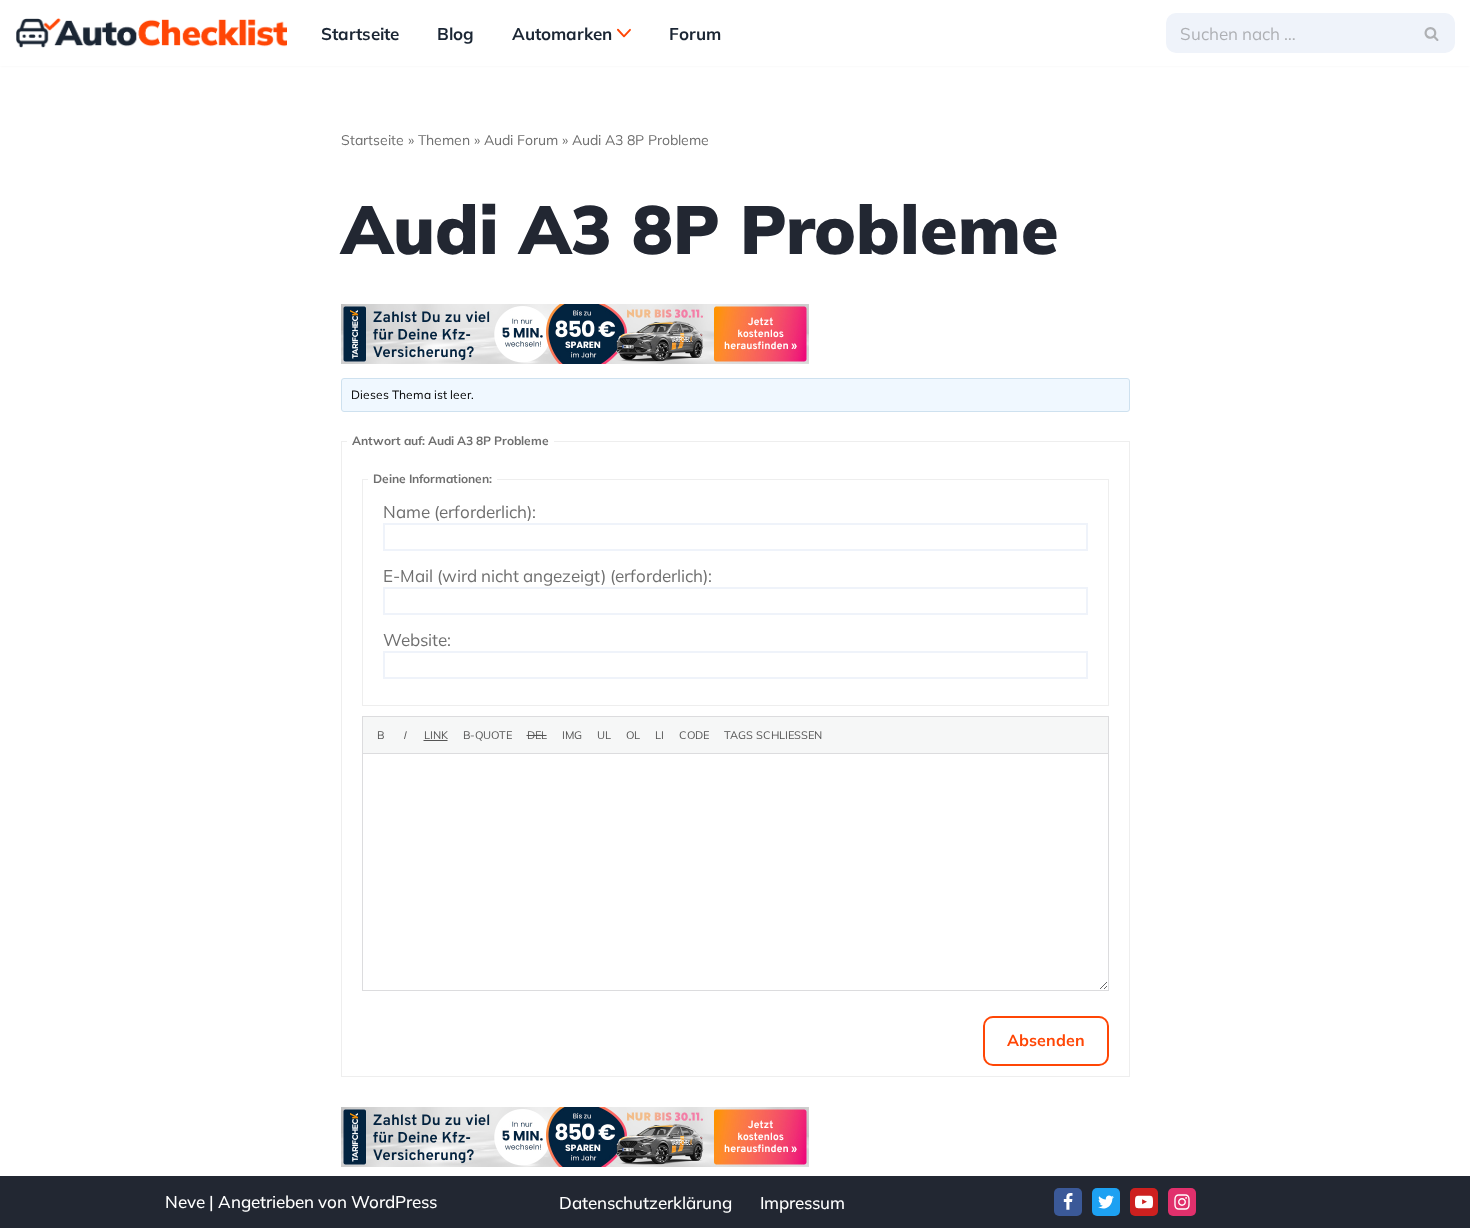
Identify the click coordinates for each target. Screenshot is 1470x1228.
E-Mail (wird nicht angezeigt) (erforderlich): (547, 576)
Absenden (1046, 1040)
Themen (444, 140)
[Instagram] (1182, 1202)
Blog (455, 33)
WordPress (394, 1201)
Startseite (360, 33)
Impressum (802, 1202)
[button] (624, 33)
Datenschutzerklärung (645, 1202)
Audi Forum (521, 140)
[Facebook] (1068, 1202)
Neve (185, 1201)
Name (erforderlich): (459, 512)
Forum (695, 33)
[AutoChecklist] (151, 33)
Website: (417, 640)
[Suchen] (1432, 33)
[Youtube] (1144, 1202)
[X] (1106, 1202)
